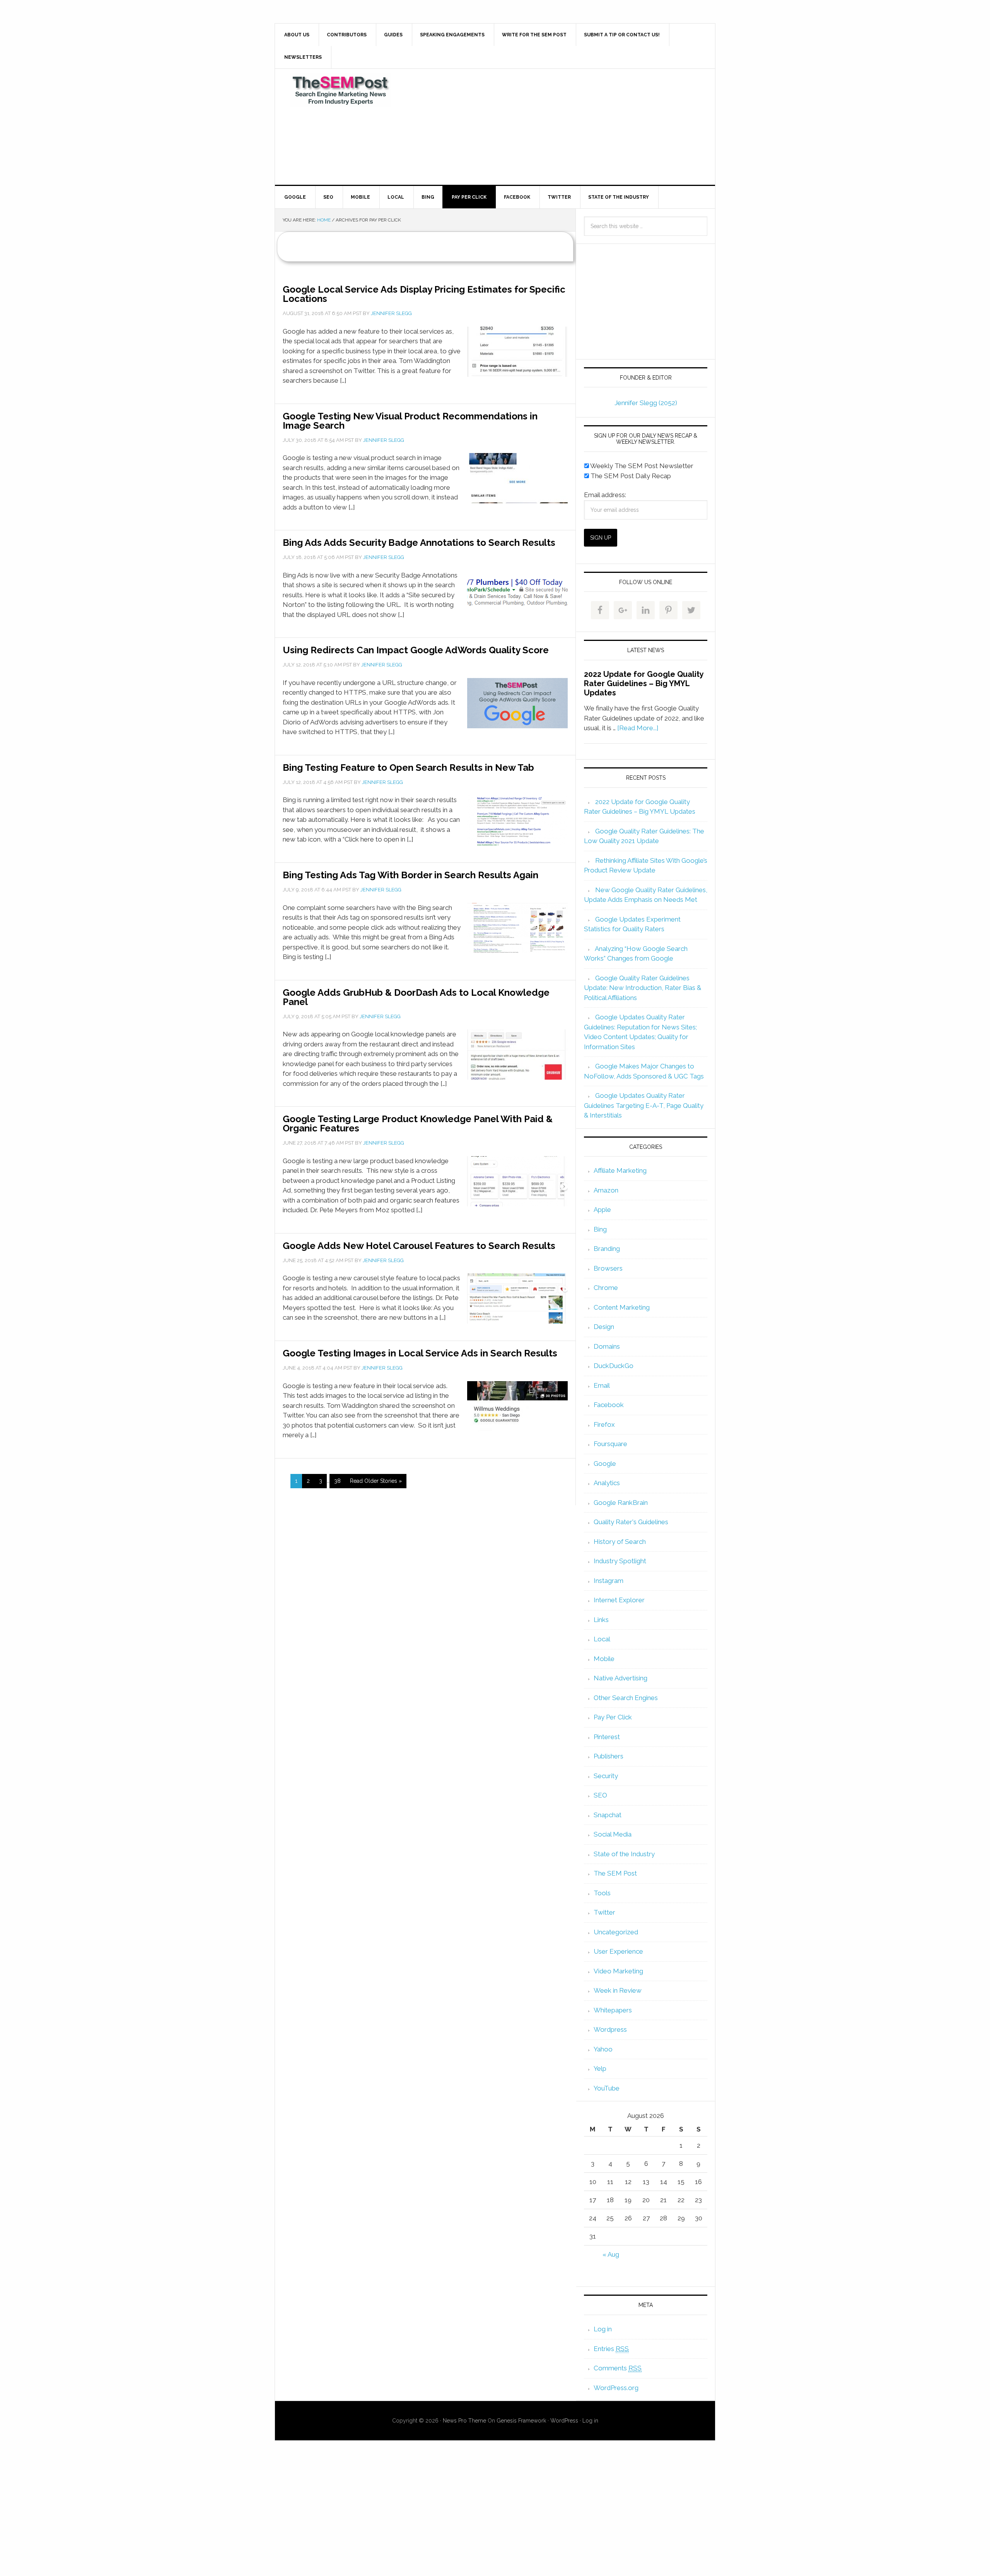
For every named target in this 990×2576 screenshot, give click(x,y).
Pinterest (607, 1737)
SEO (600, 1795)
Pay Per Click (613, 1717)
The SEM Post (341, 90)
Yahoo (603, 2049)
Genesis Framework (521, 2421)
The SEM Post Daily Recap (630, 476)
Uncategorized (616, 1932)
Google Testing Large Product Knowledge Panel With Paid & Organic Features (418, 1124)
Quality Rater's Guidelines (631, 1522)
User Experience (618, 1951)
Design (604, 1327)
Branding (607, 1249)
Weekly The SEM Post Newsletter (641, 466)
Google (605, 1463)
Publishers (609, 1756)
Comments (618, 2368)
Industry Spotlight (620, 1561)
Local (602, 1639)
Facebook (609, 1405)
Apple (602, 1210)
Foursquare (610, 1444)
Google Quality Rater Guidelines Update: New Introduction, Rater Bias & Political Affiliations (643, 988)
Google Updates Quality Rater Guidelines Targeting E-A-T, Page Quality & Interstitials (644, 1105)
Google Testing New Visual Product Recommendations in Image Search (410, 421)
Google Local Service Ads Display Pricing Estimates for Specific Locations (424, 294)
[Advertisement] (553, 127)
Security (606, 1776)
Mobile (604, 1659)
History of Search (620, 1542)
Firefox (604, 1424)
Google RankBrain (621, 1503)
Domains (607, 1346)
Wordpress (610, 2029)
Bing (600, 1229)
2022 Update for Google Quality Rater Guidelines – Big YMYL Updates (644, 683)
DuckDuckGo (614, 1366)
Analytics (607, 1483)
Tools (602, 1893)
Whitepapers (613, 2010)
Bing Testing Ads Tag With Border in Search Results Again (411, 875)
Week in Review (618, 1990)
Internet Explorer (619, 1600)
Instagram (609, 1581)
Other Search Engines (626, 1698)
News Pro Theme (464, 2421)
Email (602, 1385)
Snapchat (608, 1815)
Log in (603, 2329)
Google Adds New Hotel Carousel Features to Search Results (419, 1246)
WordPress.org (616, 2388)
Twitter (604, 1912)
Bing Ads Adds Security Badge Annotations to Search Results (419, 543)
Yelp (600, 2068)
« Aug (611, 2254)
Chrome (606, 1288)
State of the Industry (624, 1854)
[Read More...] (638, 728)
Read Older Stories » (376, 1481)
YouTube (607, 2088)
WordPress (564, 2421)
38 (337, 1481)
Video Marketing (618, 1971)
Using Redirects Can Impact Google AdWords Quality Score (416, 650)
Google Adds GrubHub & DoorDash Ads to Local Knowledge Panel (416, 997)
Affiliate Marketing (620, 1170)
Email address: (605, 495)
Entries (611, 2349)
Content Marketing (622, 1307)
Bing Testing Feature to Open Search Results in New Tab (408, 768)
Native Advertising (620, 1678)
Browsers (608, 1268)
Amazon (606, 1190)
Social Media (613, 1834)
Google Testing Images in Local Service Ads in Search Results (420, 1353)
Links (601, 1620)
